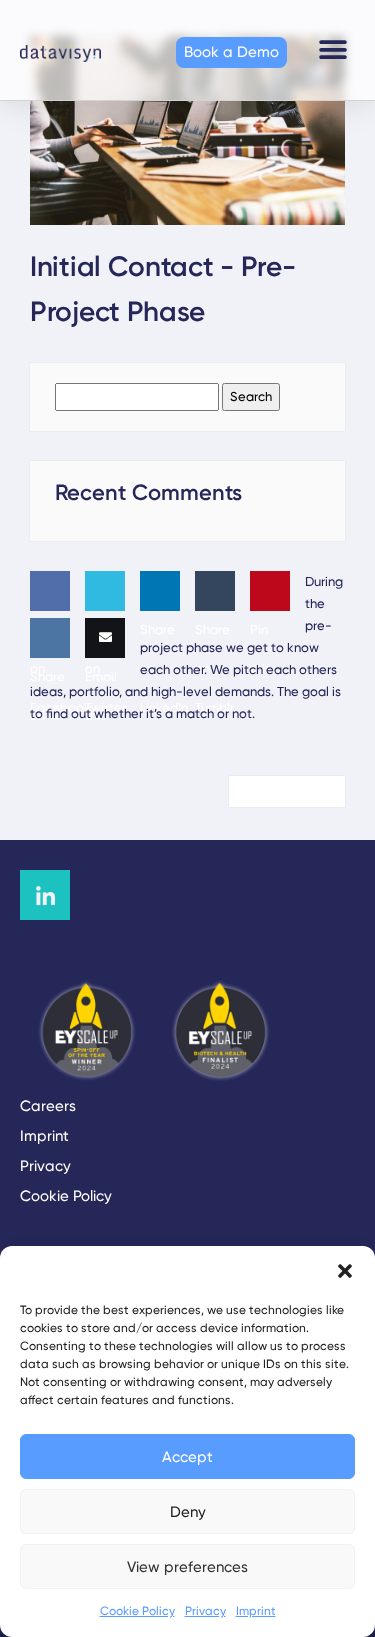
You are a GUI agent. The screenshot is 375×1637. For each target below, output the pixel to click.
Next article (280, 791)
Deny (188, 1512)
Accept (187, 1457)
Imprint (256, 1611)
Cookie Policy (137, 1611)
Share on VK (47, 696)
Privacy (205, 1611)
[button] (345, 1271)
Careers (48, 1106)
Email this (101, 696)
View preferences (187, 1567)
